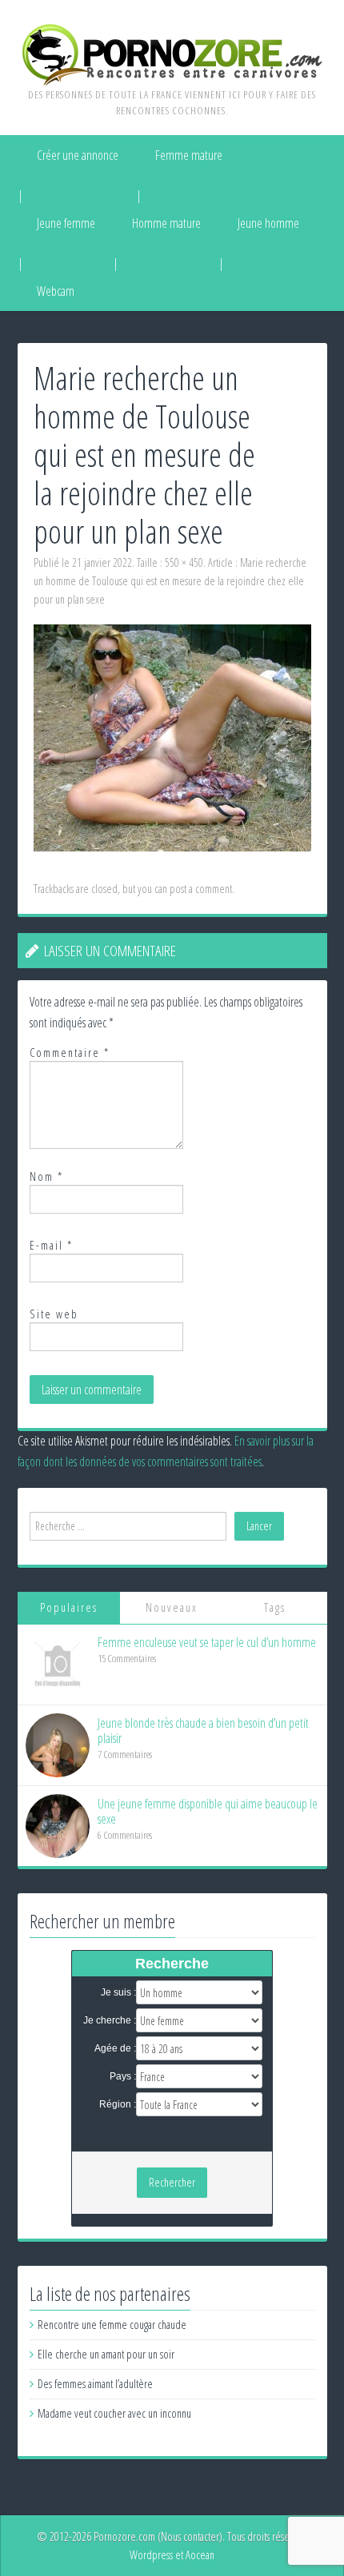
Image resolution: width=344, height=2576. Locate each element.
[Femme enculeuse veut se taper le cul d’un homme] (58, 1663)
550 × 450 (184, 562)
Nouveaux (172, 1607)
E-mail (51, 1245)
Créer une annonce (78, 155)
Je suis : (118, 1992)
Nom (46, 1176)
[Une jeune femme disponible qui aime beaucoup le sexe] (58, 1825)
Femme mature (189, 155)
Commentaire (70, 1053)
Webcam (56, 291)
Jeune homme (268, 223)
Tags (275, 1607)
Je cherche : (110, 2020)
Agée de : (115, 2048)
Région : (118, 2104)
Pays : (123, 2076)
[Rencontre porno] (172, 54)
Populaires (69, 1607)
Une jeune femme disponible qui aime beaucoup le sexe (208, 1811)
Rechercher (172, 2182)
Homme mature (166, 223)
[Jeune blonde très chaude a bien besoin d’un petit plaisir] (58, 1744)
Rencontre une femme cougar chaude (112, 2325)
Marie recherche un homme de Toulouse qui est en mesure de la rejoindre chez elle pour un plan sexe (170, 581)
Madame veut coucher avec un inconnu (114, 2413)
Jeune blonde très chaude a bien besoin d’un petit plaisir (203, 1731)
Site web (54, 1314)
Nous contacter (190, 2536)
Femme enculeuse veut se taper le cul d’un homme (207, 1642)
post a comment (201, 889)
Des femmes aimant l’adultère (95, 2384)
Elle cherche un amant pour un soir (106, 2354)
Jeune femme (66, 223)
